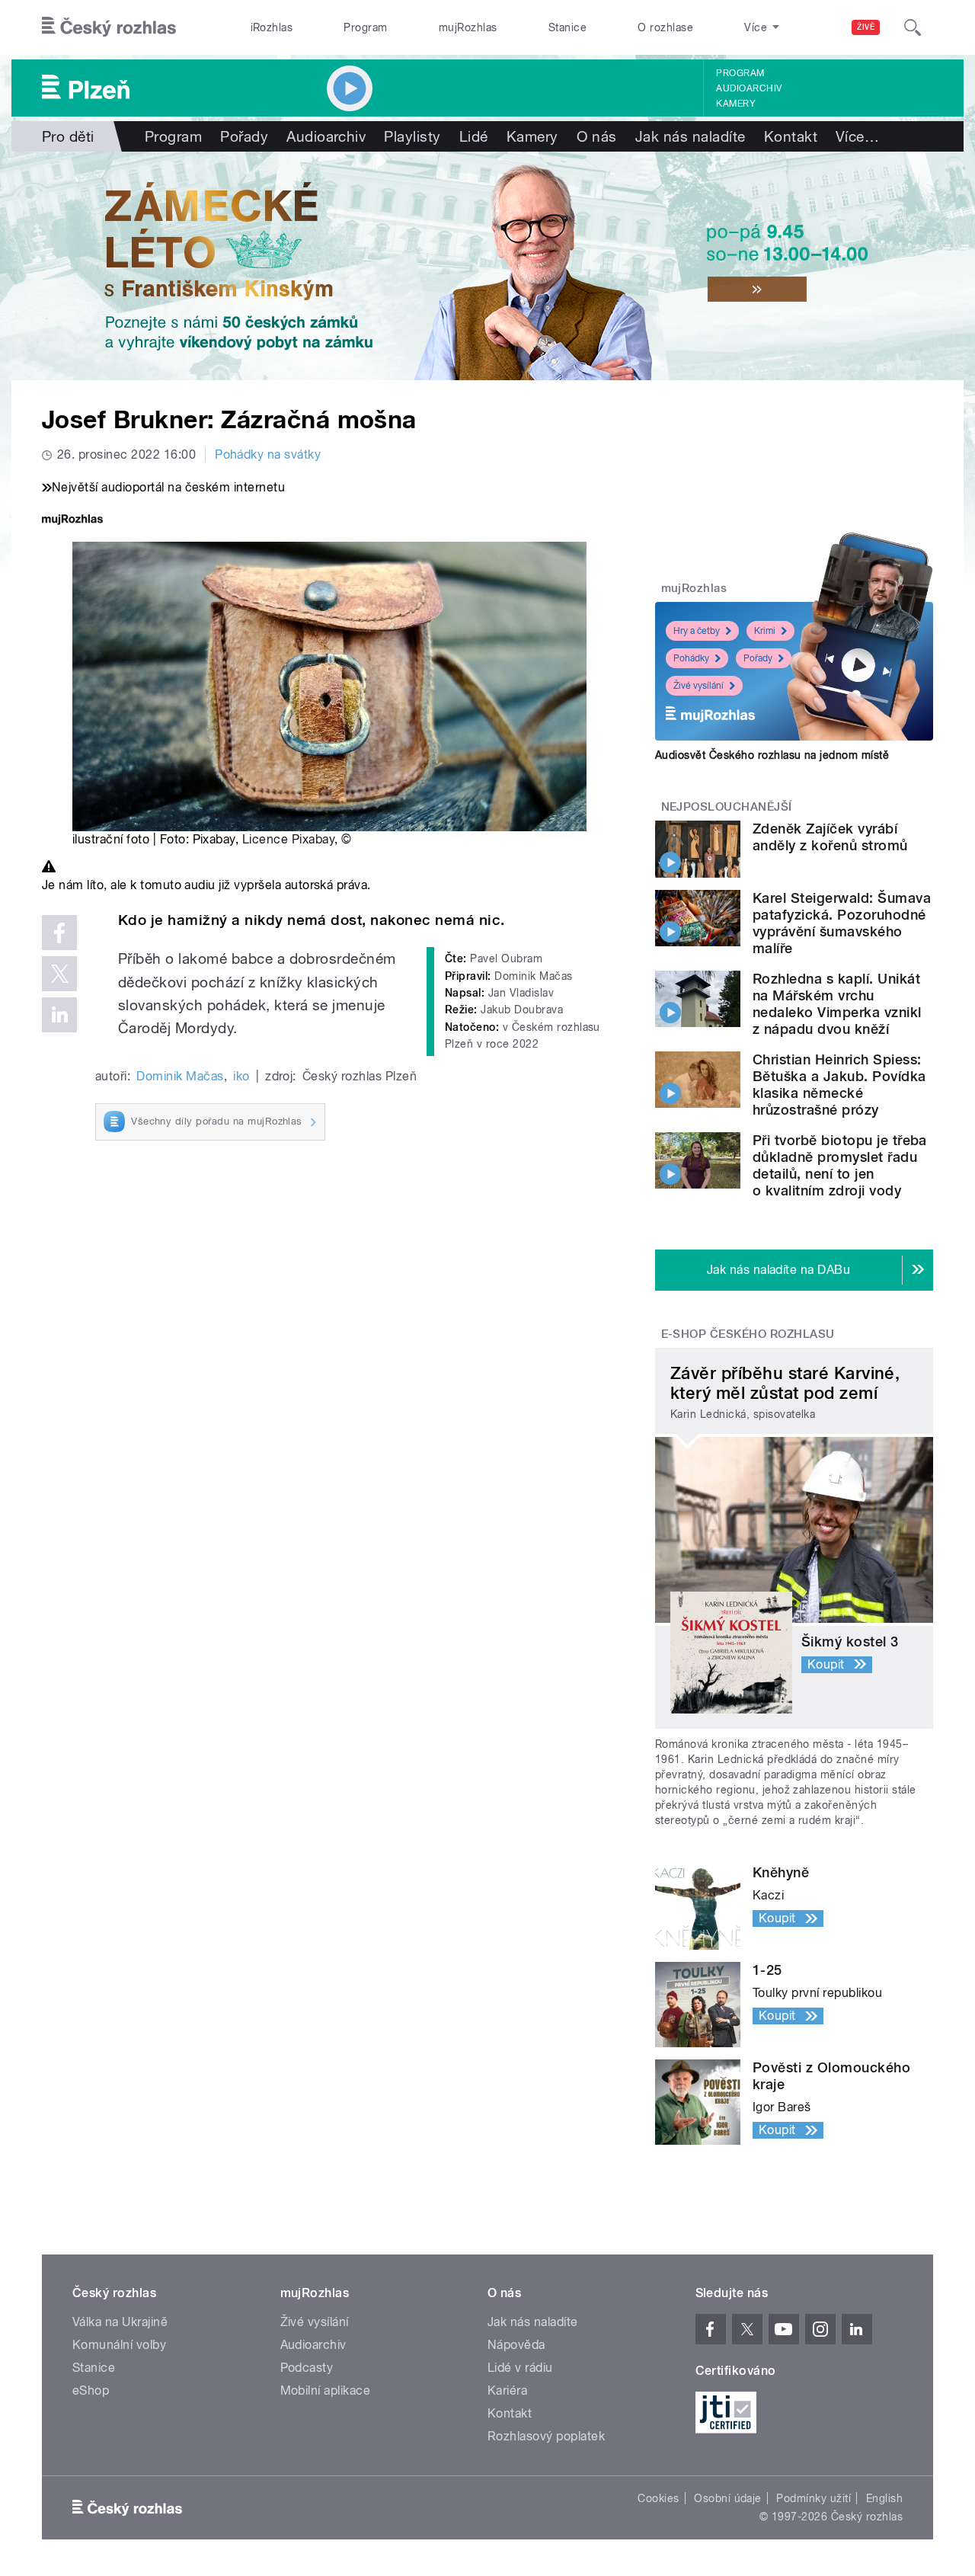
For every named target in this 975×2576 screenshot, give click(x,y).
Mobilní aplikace (326, 2390)
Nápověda (516, 2345)
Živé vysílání (698, 686)
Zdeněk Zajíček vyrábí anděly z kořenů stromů (830, 837)
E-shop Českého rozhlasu (748, 1334)
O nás (597, 136)
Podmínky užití (814, 2498)
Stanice (567, 27)
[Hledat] (913, 27)
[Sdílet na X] (59, 974)
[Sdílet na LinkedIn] (59, 1015)
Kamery (736, 104)
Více (857, 136)
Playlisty (412, 136)
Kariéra (507, 2390)
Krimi (765, 631)
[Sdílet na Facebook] (59, 933)
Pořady (244, 136)
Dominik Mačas (180, 1076)
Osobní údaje (728, 2498)
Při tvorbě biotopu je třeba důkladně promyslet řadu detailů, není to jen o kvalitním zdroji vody (840, 1165)
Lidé (474, 136)
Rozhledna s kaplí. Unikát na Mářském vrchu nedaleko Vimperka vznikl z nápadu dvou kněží (837, 1004)
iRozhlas (272, 27)
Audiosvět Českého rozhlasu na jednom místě (772, 755)
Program (365, 27)
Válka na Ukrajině (120, 2322)
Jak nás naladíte (690, 136)
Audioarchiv (749, 88)
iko (241, 1076)
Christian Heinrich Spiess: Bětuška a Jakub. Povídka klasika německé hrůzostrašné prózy (839, 1085)
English (884, 2498)
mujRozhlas (468, 27)
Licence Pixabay (288, 839)
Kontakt (791, 136)
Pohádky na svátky (268, 454)
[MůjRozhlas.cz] (72, 521)
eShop (91, 2390)
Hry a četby (697, 631)
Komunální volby (119, 2345)
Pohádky (691, 658)
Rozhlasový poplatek (546, 2436)
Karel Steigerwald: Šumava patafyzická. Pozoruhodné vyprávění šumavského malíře (842, 923)
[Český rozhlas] (109, 27)
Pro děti (68, 136)
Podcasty (307, 2368)
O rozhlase (665, 27)
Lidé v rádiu (520, 2368)
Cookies (658, 2498)
